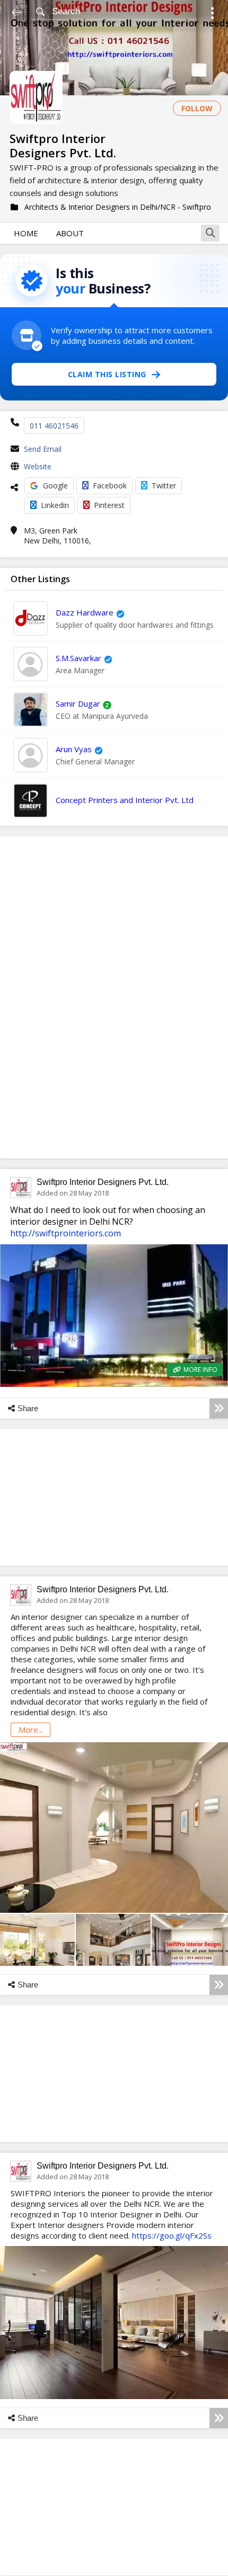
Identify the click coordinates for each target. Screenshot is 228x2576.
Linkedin (55, 505)
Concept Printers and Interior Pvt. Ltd (125, 800)
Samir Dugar (78, 703)
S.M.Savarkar (78, 658)
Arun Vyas (74, 749)
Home (26, 233)
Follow (197, 108)
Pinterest (109, 505)
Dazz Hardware (85, 612)
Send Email (43, 449)
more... (31, 1730)
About (70, 233)
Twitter (164, 485)
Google (55, 485)
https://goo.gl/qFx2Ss (172, 2235)
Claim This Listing (107, 374)
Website (38, 466)
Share (28, 1408)
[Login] (212, 15)
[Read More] (219, 1409)
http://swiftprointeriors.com (65, 1233)
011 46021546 (54, 426)
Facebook (110, 485)
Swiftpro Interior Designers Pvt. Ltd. (103, 1182)
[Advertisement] (114, 997)
